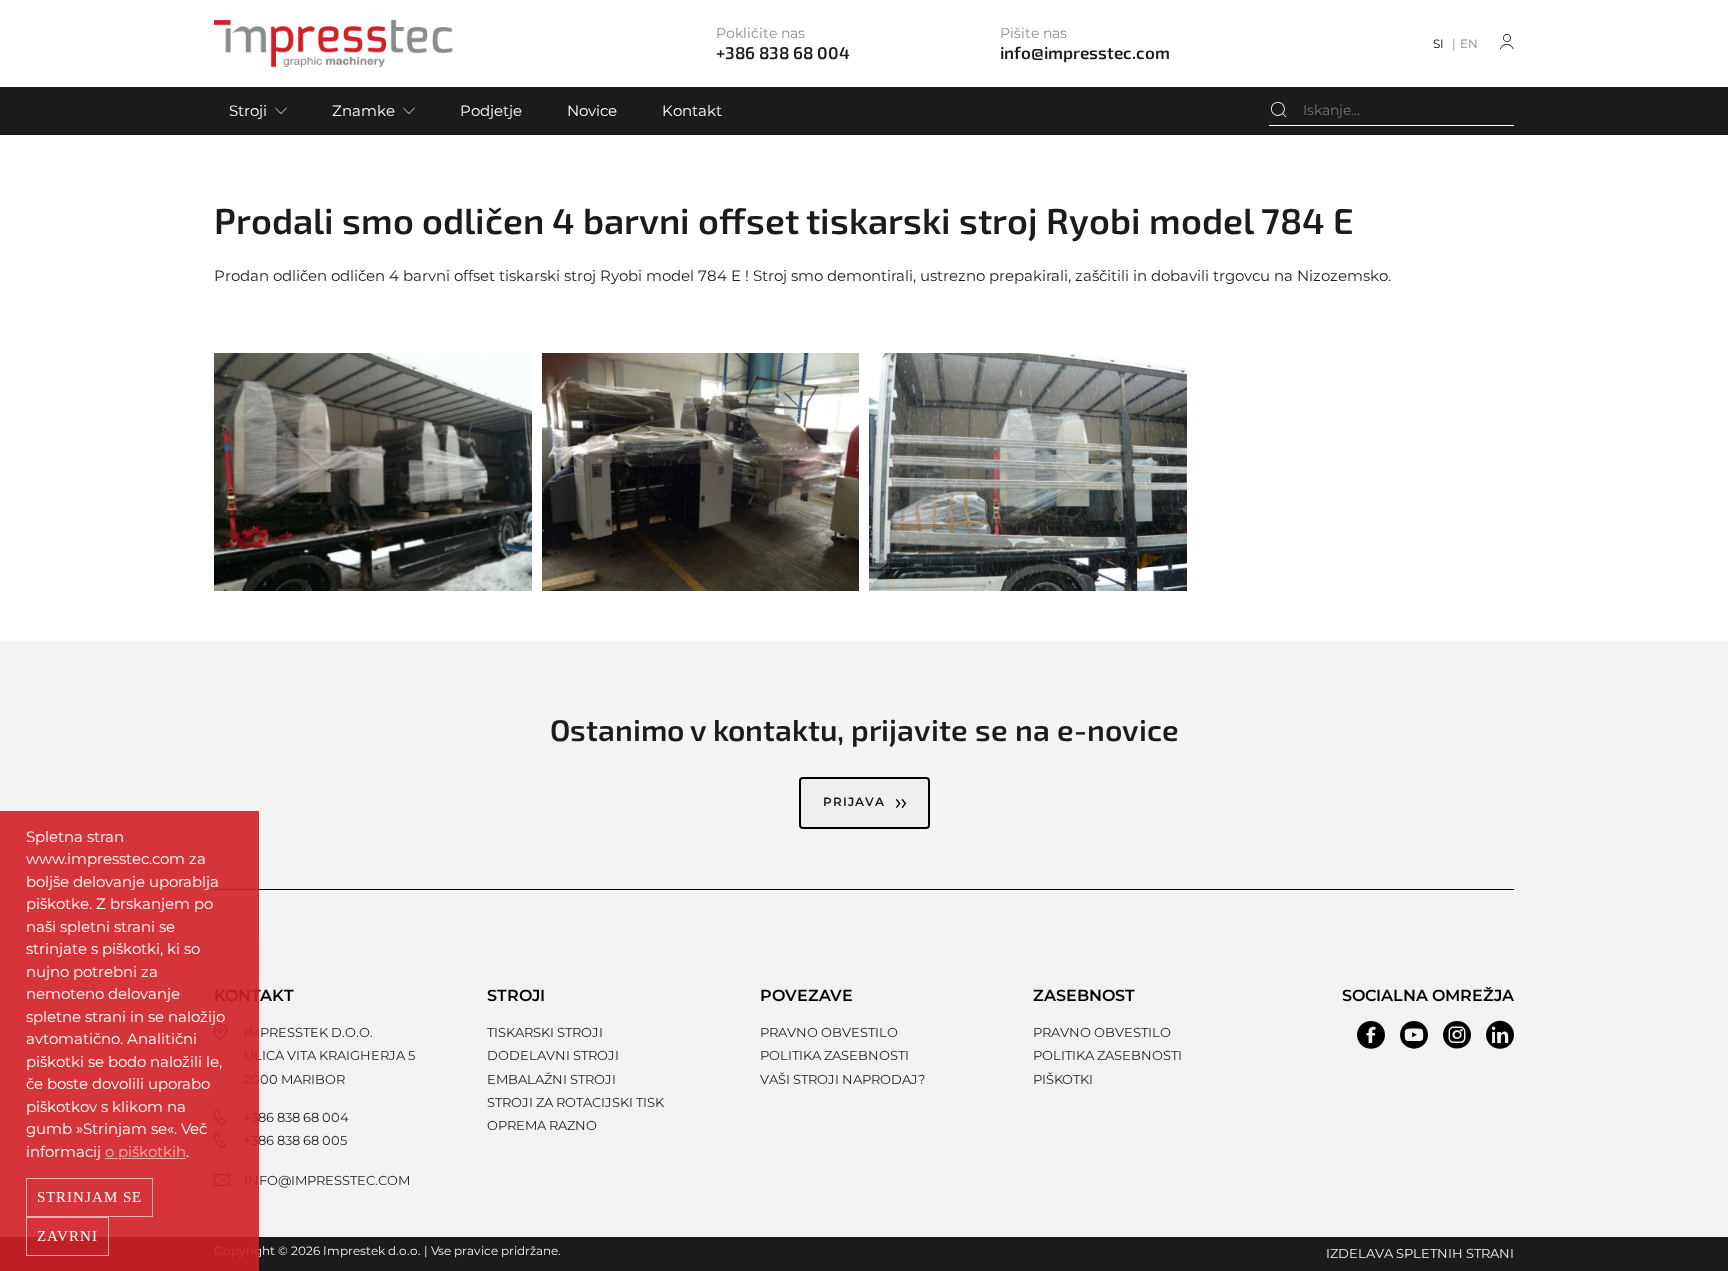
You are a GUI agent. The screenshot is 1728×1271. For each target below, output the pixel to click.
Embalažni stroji (551, 1079)
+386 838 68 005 (295, 1140)
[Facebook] (1371, 1035)
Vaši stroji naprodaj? (842, 1079)
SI (1438, 43)
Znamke (363, 110)
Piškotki (1063, 1079)
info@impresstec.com (327, 1180)
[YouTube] (1414, 1035)
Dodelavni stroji (553, 1055)
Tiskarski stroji (545, 1032)
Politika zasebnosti (834, 1055)
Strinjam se (89, 1197)
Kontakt (692, 110)
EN (1469, 43)
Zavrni (67, 1236)
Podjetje (491, 110)
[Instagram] (1457, 1035)
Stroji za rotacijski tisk (575, 1102)
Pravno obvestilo (829, 1032)
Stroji (248, 110)
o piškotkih (145, 1151)
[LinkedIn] (1500, 1035)
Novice (592, 110)
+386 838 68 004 (296, 1117)
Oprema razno (542, 1125)
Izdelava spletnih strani (1420, 1253)
